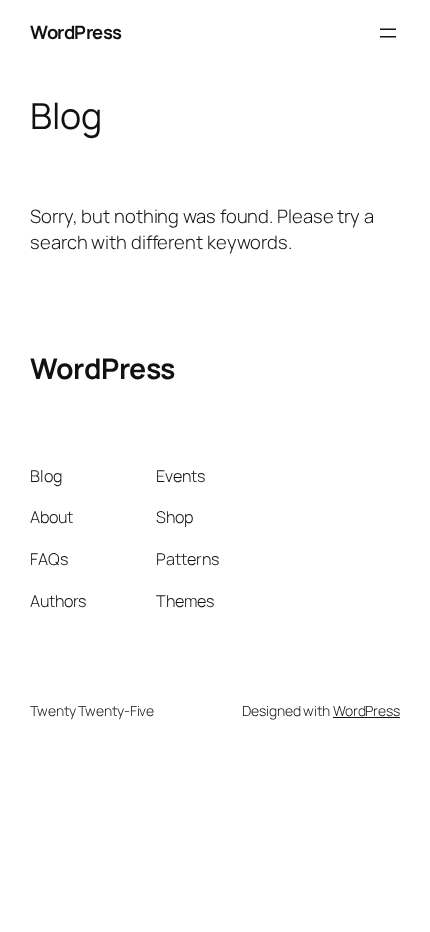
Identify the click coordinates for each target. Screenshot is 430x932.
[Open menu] (388, 33)
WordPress (76, 32)
